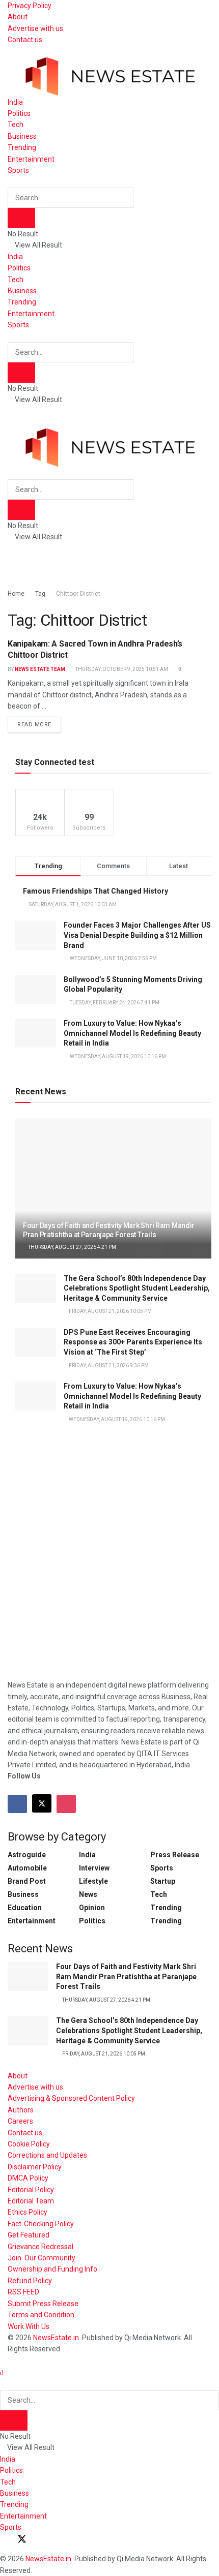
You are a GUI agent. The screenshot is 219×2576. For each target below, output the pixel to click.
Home (16, 594)
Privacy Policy (30, 6)
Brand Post (27, 1881)
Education (25, 1908)
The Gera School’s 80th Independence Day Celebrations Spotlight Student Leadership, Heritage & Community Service (137, 1288)
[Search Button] (10, 181)
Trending (22, 147)
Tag (40, 594)
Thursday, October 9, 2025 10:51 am (121, 669)
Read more (39, 722)
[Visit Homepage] (109, 70)
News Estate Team (40, 669)
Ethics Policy (28, 2212)
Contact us (25, 40)
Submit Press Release (43, 2304)
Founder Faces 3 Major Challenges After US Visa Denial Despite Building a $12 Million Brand (137, 935)
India (15, 102)
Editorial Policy (31, 2190)
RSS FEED (23, 2292)
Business (22, 136)
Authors (21, 2110)
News (88, 1894)
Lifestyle (93, 1881)
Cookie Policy (29, 2144)
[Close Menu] (2, 2373)
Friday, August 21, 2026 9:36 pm (108, 1366)
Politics (19, 113)
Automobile (27, 1868)
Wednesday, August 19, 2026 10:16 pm (116, 1419)
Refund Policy (30, 2281)
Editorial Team (31, 2201)
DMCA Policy (28, 2178)
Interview (94, 1868)
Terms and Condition (41, 2315)
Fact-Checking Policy (41, 2224)
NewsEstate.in (56, 2338)
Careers (20, 2121)
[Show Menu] (10, 411)
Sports (18, 170)
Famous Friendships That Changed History (95, 891)
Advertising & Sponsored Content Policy (71, 2098)
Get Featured (29, 2235)
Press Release (175, 1855)
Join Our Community (42, 2258)
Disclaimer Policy (35, 2167)
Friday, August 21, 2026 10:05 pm (110, 1311)
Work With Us (29, 2326)
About (18, 17)
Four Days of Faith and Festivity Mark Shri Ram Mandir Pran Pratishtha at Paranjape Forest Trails (126, 1976)
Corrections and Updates (47, 2155)
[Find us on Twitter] (42, 1803)
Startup (163, 1881)
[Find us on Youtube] (40, 2540)
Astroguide (27, 1855)
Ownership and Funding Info (52, 2269)
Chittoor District (78, 594)
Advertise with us (35, 28)
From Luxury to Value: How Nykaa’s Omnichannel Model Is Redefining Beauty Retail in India (132, 1033)
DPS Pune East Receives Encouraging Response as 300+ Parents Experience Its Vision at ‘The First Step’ (133, 1342)
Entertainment (31, 159)
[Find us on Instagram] (66, 1804)
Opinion (92, 1908)
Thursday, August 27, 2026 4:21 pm (72, 1247)
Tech (16, 125)
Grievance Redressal (40, 2247)
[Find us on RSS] (58, 2540)
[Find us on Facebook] (17, 1804)
